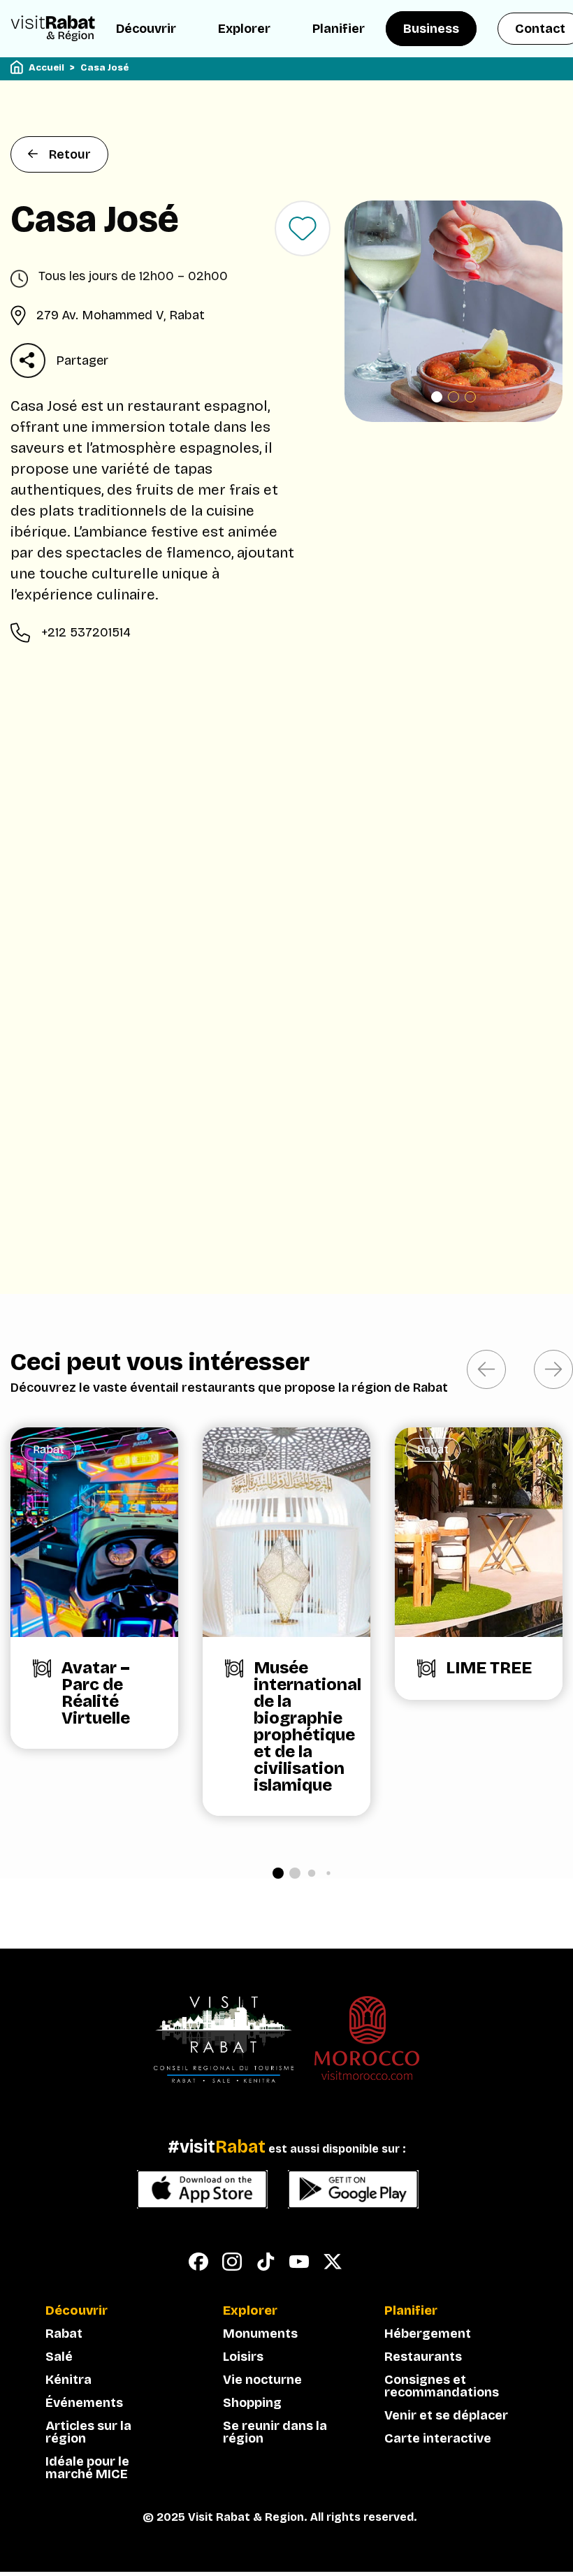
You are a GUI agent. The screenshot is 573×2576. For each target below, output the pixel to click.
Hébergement (428, 2334)
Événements (84, 2403)
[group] (94, 1588)
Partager (82, 361)
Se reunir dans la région (275, 2432)
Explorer (244, 29)
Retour (70, 154)
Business (431, 29)
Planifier (339, 29)
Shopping (252, 2403)
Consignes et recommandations (442, 2386)
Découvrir (146, 29)
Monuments (260, 2334)
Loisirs (243, 2357)
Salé (59, 2357)
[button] (437, 397)
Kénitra (68, 2380)
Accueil (46, 68)
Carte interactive (438, 2438)
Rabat (64, 2334)
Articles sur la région (88, 2432)
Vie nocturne (262, 2380)
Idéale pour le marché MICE (87, 2468)
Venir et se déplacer (446, 2415)
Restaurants (423, 2357)
